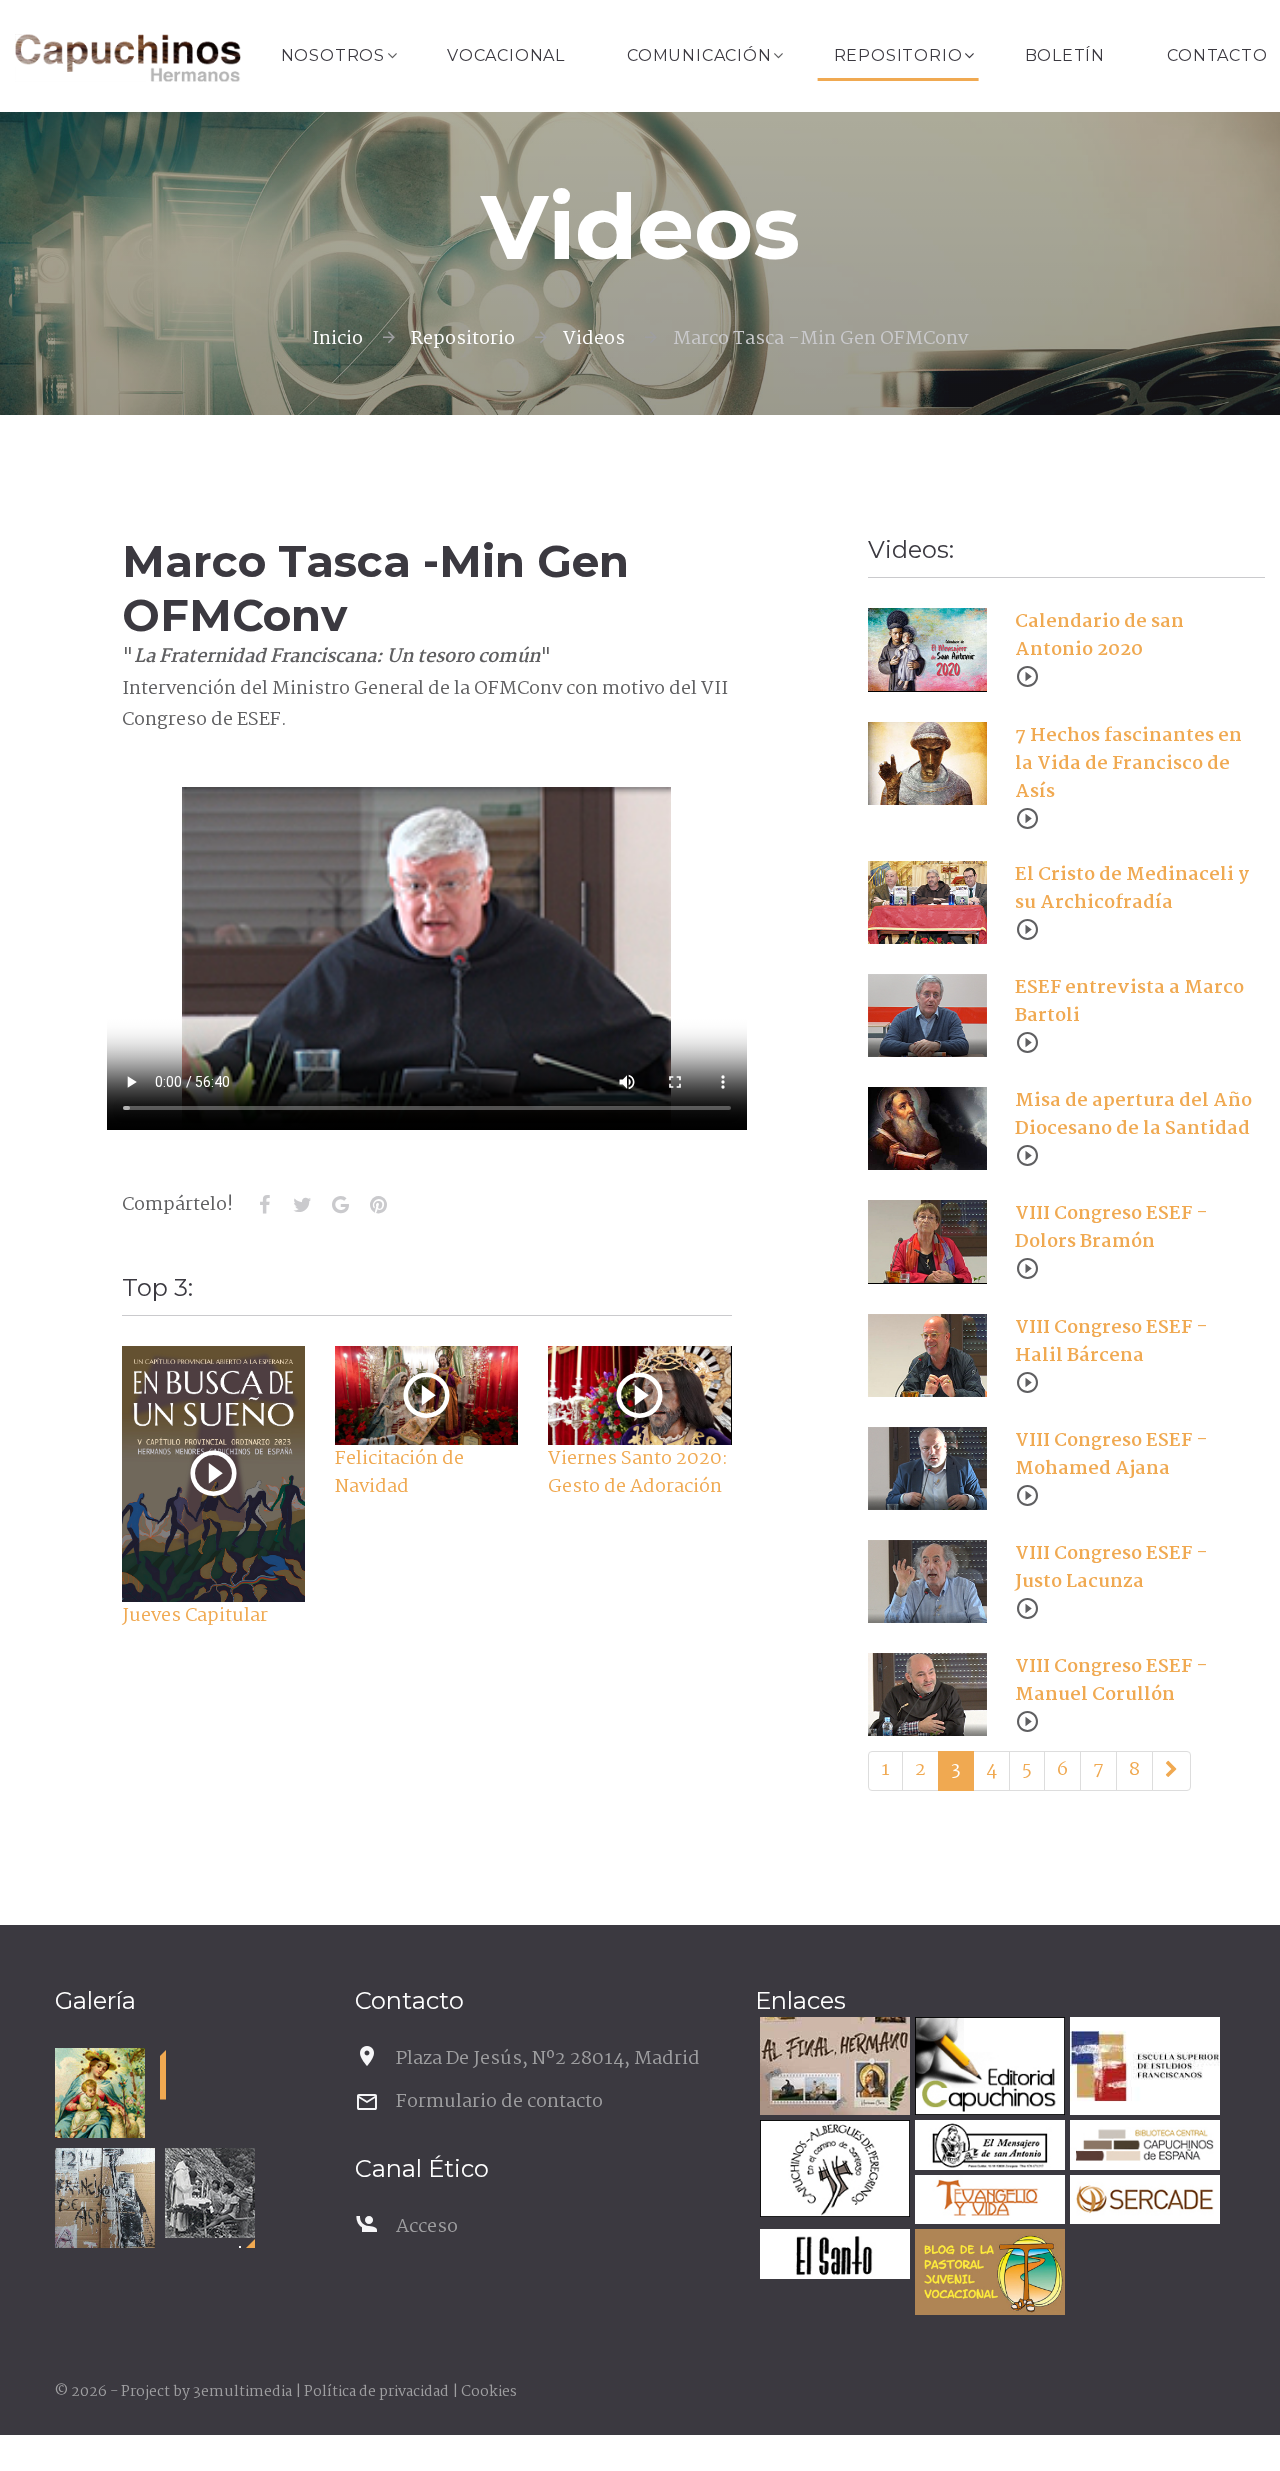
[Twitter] (303, 1205)
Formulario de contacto (499, 2102)
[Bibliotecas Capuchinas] (1142, 2147)
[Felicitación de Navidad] (426, 1395)
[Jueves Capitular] (213, 1473)
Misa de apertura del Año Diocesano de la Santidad (1133, 1115)
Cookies (489, 2392)
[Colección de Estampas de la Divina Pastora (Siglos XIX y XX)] (100, 2093)
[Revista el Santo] (832, 2256)
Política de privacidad (376, 2392)
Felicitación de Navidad (399, 1473)
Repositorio (898, 55)
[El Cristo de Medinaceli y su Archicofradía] (927, 902)
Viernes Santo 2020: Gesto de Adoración (638, 1473)
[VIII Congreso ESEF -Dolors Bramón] (927, 1242)
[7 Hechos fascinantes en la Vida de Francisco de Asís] (927, 763)
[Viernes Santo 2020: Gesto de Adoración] (639, 1395)
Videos (594, 339)
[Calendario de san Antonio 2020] (927, 650)
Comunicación (699, 55)
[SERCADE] (1142, 2202)
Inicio (337, 339)
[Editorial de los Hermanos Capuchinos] (987, 2068)
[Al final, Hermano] (832, 2068)
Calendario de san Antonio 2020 (1099, 636)
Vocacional (506, 55)
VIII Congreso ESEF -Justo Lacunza (1111, 1568)
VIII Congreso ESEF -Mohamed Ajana (1111, 1455)
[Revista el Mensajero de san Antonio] (987, 2147)
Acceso (427, 2227)
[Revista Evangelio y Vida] (987, 2202)
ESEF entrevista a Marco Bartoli (1129, 1002)
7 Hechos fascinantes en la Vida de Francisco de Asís (1128, 764)
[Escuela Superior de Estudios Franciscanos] (1142, 2068)
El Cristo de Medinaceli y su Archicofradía (1132, 889)
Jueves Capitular (195, 1616)
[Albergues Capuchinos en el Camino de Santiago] (832, 2171)
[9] (1171, 1771)
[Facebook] (265, 1205)
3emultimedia (242, 2392)
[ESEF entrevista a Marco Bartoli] (927, 1015)
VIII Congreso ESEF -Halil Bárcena (1111, 1342)
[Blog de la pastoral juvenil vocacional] (987, 2274)
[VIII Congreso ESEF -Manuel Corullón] (927, 1695)
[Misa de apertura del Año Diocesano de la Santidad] (927, 1129)
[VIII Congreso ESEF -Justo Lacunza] (927, 1582)
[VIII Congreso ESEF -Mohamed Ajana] (927, 1468)
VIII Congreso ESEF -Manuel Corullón (1111, 1681)
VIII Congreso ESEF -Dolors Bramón (1111, 1228)
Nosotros (333, 55)
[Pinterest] (379, 1205)
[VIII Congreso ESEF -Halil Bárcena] (927, 1355)
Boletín (1065, 55)
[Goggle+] (341, 1205)
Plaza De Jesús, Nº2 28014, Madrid (548, 2059)
